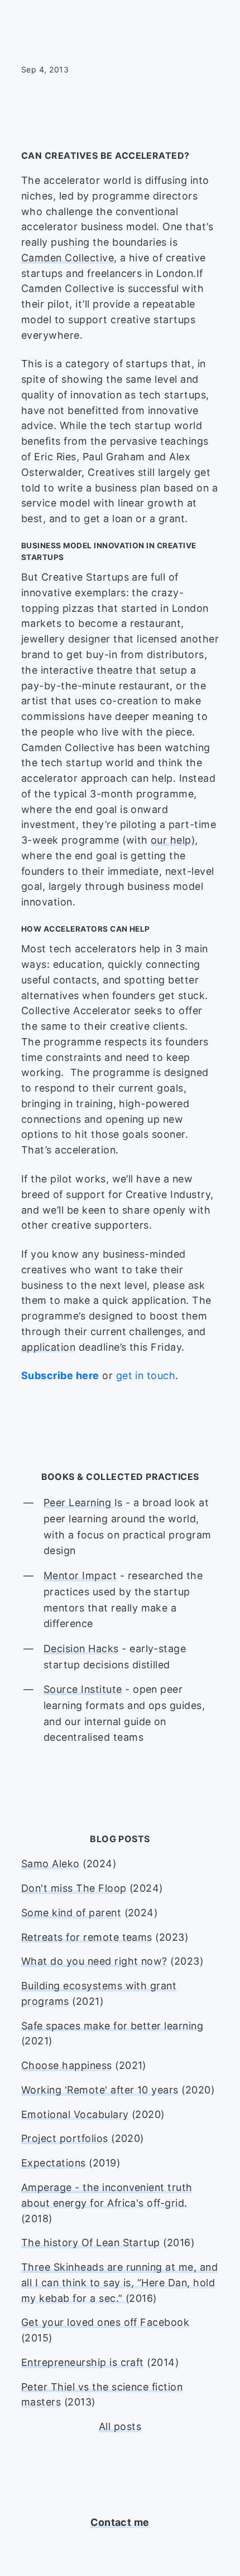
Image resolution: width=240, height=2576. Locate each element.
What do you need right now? (94, 1961)
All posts (120, 2426)
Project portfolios (65, 2138)
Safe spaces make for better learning (112, 2026)
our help (171, 840)
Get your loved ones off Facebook (105, 2322)
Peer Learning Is (83, 1503)
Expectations (54, 2163)
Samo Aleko (51, 1864)
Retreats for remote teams (87, 1937)
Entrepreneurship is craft (83, 2362)
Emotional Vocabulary (75, 2114)
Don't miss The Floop (74, 1888)
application (48, 1347)
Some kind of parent (71, 1913)
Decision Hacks (81, 1649)
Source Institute (83, 1689)
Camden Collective (68, 258)
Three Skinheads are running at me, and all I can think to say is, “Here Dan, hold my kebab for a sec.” (119, 2283)
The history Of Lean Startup (91, 2243)
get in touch (146, 1375)
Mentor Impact (80, 1576)
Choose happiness (67, 2065)
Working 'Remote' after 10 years (100, 2090)
